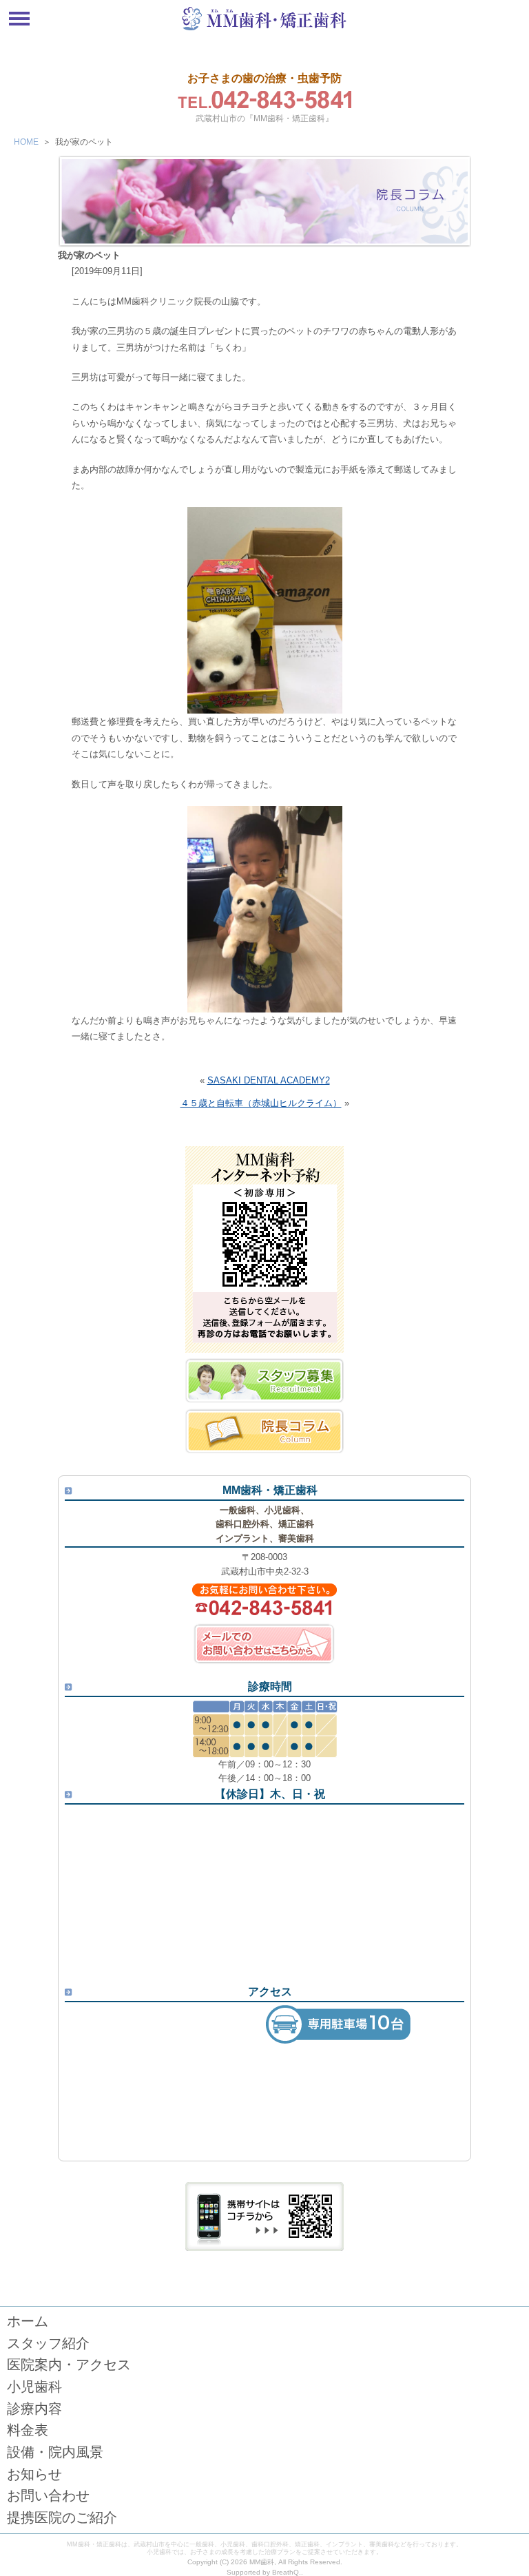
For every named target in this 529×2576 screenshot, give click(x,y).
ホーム (28, 2321)
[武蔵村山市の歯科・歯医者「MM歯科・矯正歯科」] (264, 29)
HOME (26, 142)
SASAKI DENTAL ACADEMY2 (269, 1080)
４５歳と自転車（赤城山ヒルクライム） (261, 1103)
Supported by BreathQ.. (265, 2572)
